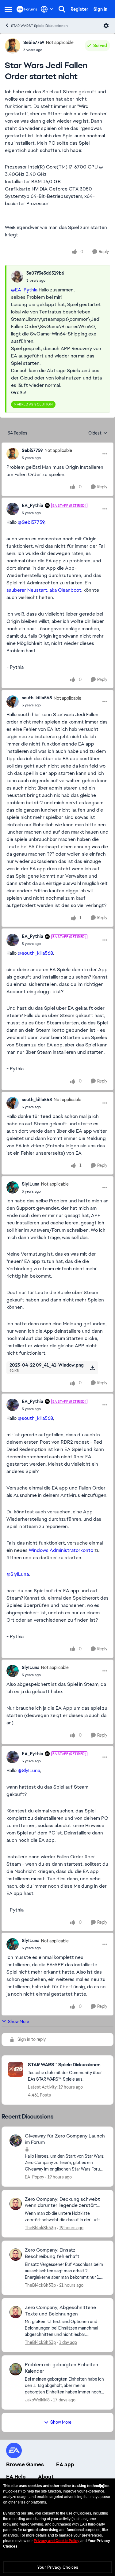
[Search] (62, 9)
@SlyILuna (18, 1574)
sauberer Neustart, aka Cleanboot (44, 590)
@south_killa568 (35, 953)
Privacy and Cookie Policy (57, 2541)
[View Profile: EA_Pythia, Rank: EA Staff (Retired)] (13, 509)
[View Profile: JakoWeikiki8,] (16, 2369)
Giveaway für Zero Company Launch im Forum (65, 2139)
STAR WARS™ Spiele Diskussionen (39, 26)
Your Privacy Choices (58, 2567)
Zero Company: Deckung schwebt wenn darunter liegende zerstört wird (62, 2203)
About (46, 2477)
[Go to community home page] (27, 9)
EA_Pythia (33, 505)
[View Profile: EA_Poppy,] (16, 2141)
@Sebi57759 (31, 522)
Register (79, 9)
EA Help (16, 2477)
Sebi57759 (34, 43)
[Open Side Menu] (8, 9)
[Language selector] (47, 9)
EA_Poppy (34, 2177)
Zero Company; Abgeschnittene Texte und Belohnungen (60, 2311)
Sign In (100, 9)
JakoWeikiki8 (37, 2400)
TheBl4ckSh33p (40, 2228)
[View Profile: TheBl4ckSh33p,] (16, 2204)
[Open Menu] (106, 26)
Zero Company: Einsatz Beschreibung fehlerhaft (52, 2253)
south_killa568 (37, 698)
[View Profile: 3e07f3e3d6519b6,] (17, 276)
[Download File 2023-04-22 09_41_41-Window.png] (92, 1368)
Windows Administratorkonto (60, 1550)
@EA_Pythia (24, 290)
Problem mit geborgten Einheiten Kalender (61, 2368)
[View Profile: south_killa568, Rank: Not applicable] (13, 701)
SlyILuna (31, 1184)
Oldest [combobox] (98, 433)
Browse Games (25, 2464)
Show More (19, 2022)
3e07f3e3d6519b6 (45, 273)
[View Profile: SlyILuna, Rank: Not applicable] (13, 1187)
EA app (65, 2464)
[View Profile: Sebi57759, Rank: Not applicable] (13, 46)
